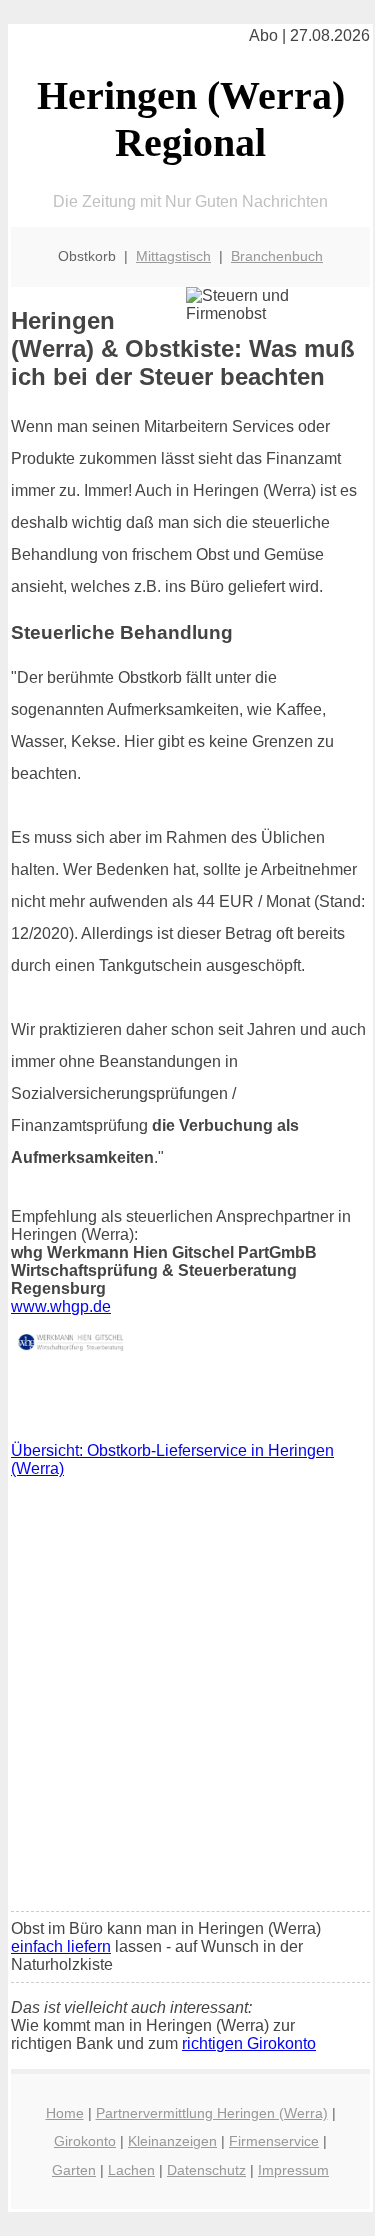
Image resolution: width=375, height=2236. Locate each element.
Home (65, 2113)
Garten (74, 2170)
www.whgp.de (61, 1306)
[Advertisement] (187, 1699)
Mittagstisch (173, 256)
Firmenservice (274, 2141)
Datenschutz (206, 2170)
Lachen (131, 2170)
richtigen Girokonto (249, 2043)
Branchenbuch (277, 256)
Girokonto (85, 2141)
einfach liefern (61, 1946)
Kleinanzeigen (172, 2141)
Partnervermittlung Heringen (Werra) (212, 2113)
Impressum (293, 2170)
